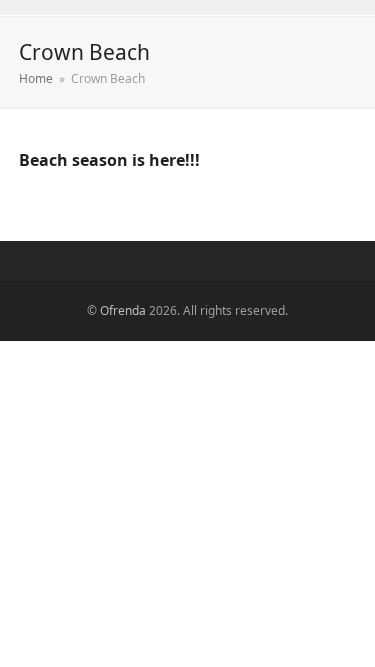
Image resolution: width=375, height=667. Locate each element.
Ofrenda (123, 310)
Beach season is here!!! (109, 160)
